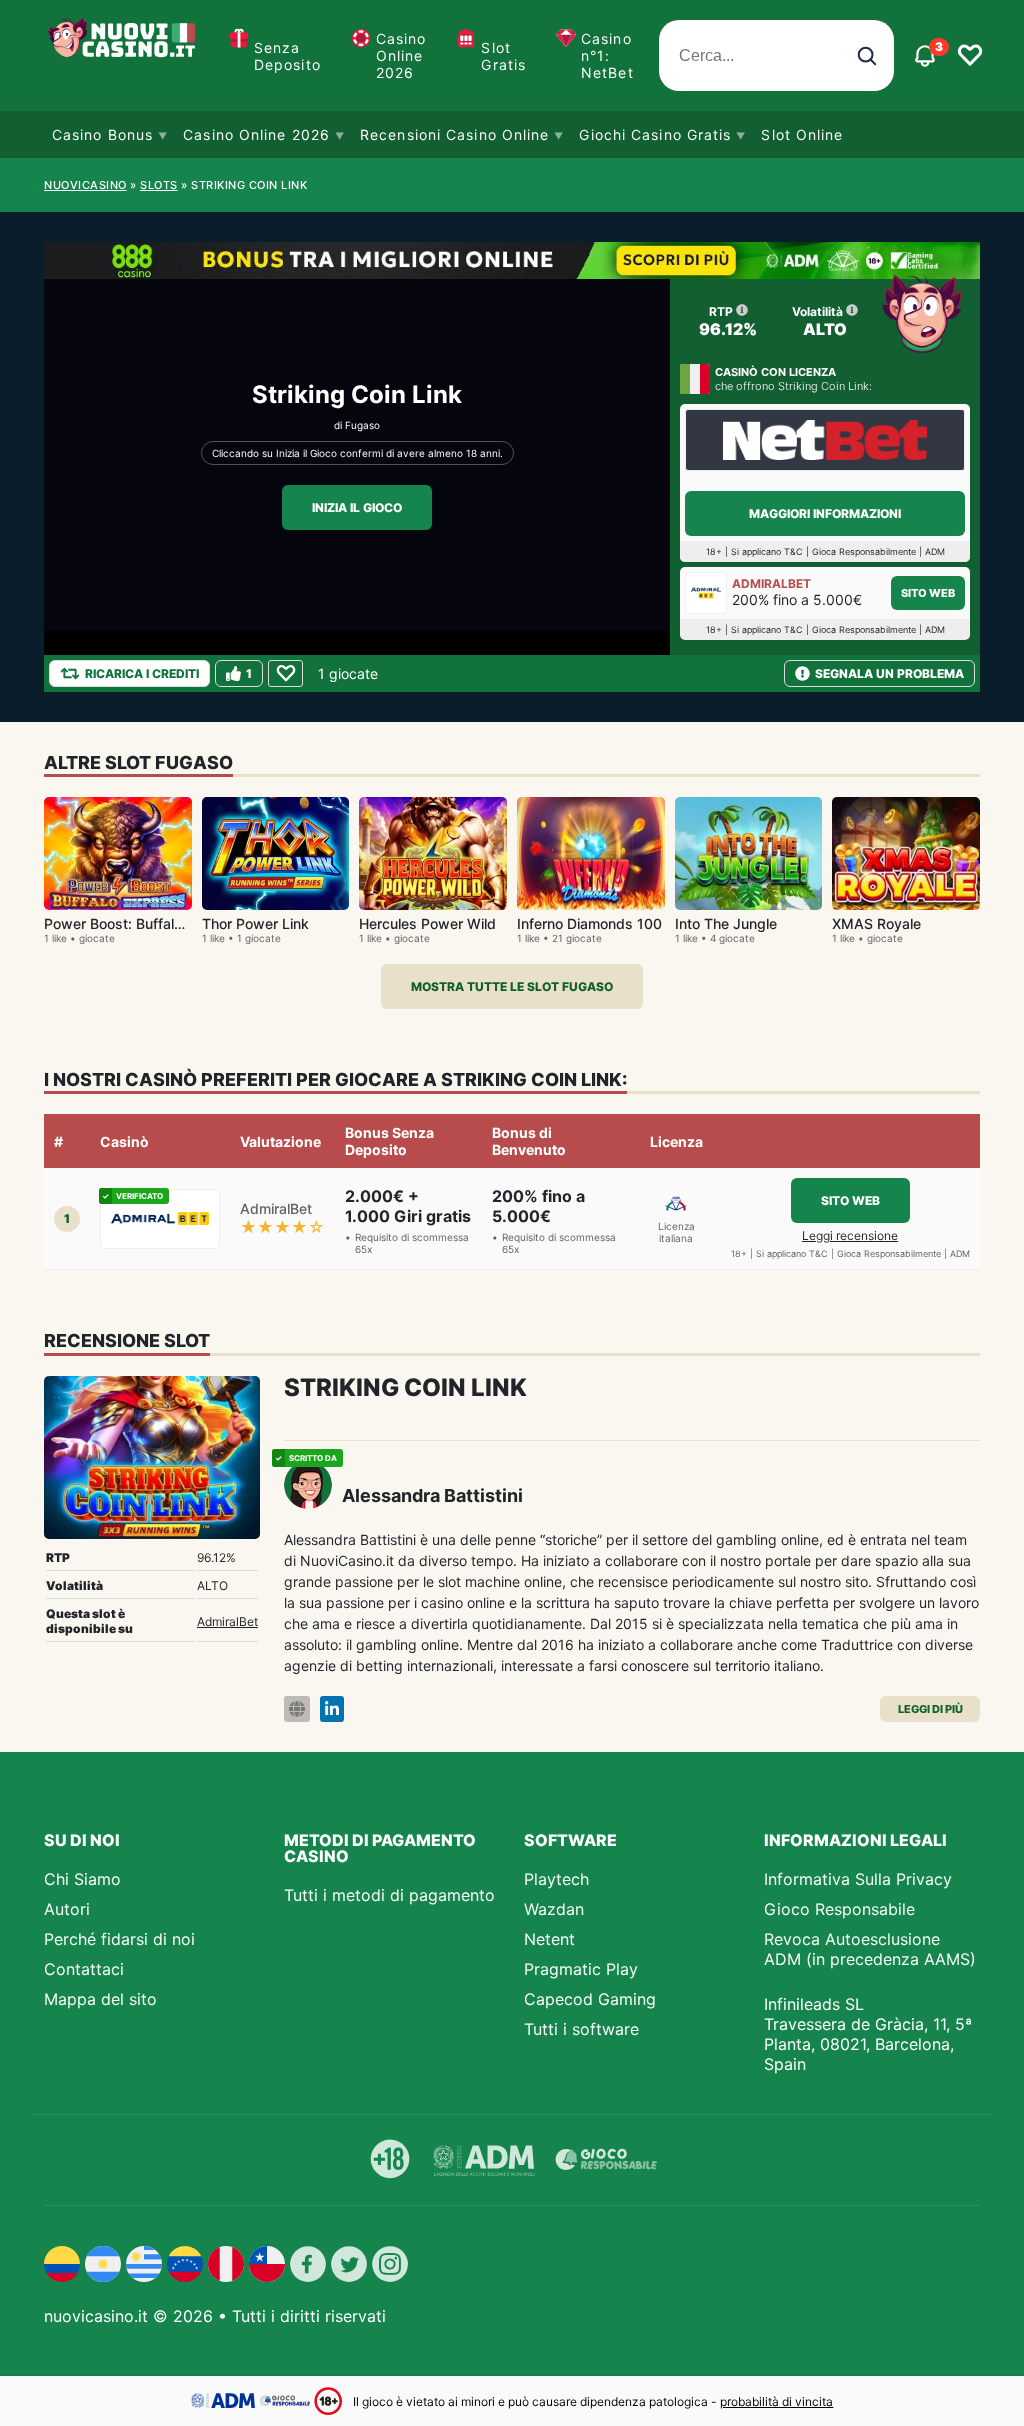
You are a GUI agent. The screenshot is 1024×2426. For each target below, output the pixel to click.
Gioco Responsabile (839, 1909)
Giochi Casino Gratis (655, 134)
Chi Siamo (82, 1879)
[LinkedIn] (332, 1709)
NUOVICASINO (85, 185)
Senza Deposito (287, 56)
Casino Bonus (102, 134)
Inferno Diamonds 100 (589, 923)
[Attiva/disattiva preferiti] (970, 56)
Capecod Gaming (590, 1999)
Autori (67, 1909)
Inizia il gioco (357, 507)
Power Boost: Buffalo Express (142, 923)
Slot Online (802, 134)
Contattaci (84, 1969)
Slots (159, 185)
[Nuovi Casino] (124, 55)
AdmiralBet (227, 1621)
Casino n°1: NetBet (607, 55)
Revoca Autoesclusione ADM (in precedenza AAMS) (870, 1949)
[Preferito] (285, 673)
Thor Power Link (255, 923)
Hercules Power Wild (427, 923)
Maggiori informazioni (825, 513)
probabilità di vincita (776, 2401)
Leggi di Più (930, 1709)
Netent (549, 1939)
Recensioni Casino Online (454, 134)
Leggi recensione (850, 1235)
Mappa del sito (100, 1999)
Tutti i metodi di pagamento (389, 1895)
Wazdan (554, 1909)
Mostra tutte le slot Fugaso (512, 986)
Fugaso (362, 425)
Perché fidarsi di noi (119, 1939)
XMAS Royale (876, 923)
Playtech (556, 1879)
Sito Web (928, 593)
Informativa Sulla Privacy (858, 1879)
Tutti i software (581, 2029)
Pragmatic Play (581, 1969)
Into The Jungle (726, 923)
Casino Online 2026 (401, 55)
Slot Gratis (503, 56)
